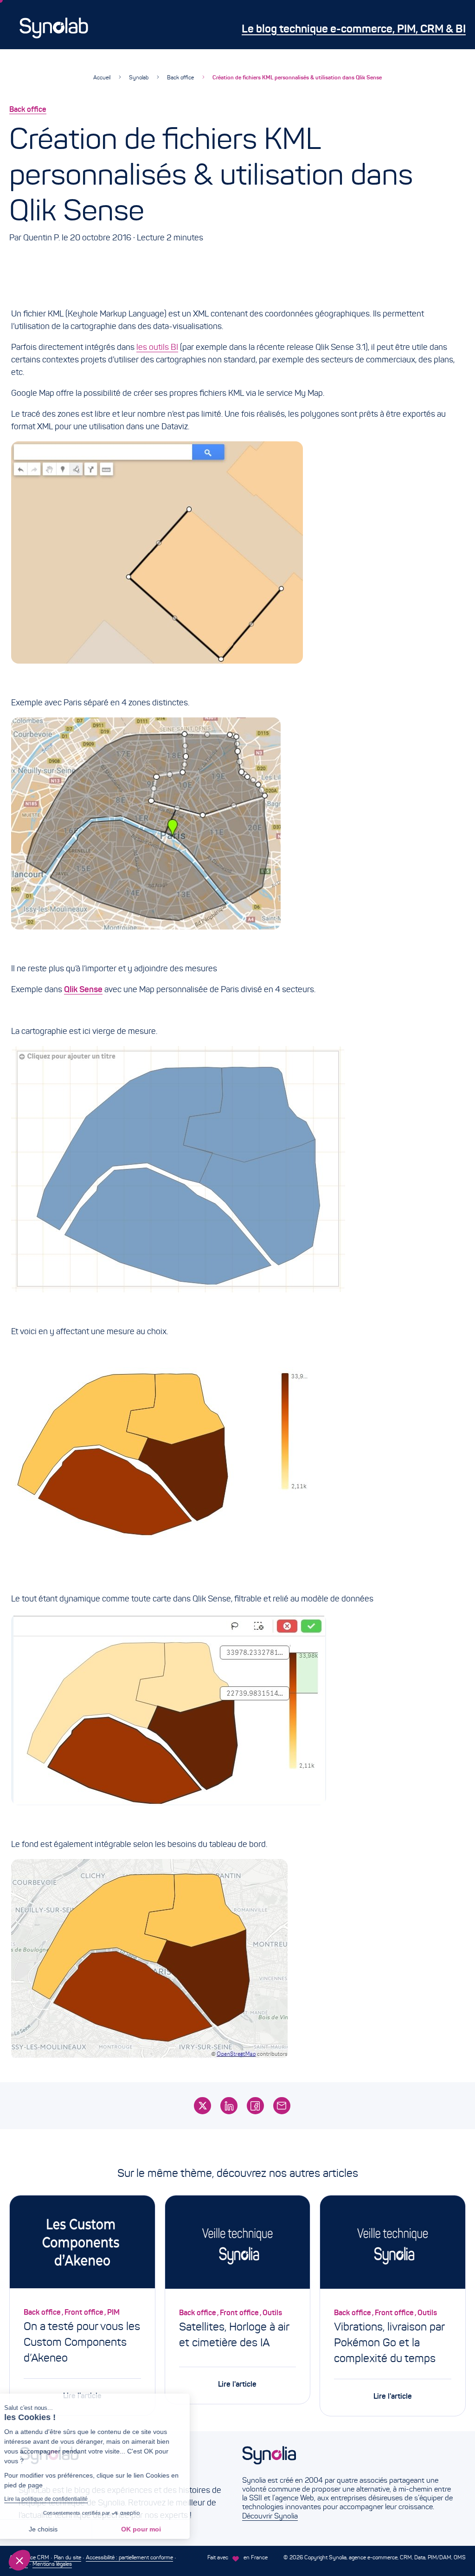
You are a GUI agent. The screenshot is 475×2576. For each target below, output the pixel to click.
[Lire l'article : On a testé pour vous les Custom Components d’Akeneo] (82, 2244)
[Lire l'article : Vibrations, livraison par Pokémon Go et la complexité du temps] (393, 2244)
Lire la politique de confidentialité (60, 2499)
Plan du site (67, 2557)
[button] (19, 2560)
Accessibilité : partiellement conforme (129, 2557)
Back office (180, 77)
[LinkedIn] (229, 2106)
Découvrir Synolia (270, 2516)
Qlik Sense (83, 989)
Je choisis (58, 2529)
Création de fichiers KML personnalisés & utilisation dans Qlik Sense (297, 77)
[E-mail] (282, 2106)
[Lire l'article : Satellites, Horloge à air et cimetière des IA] (238, 2244)
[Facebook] (255, 2106)
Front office (84, 2312)
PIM (113, 2312)
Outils (272, 2312)
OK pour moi (155, 2529)
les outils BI (157, 347)
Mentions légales (52, 2564)
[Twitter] (202, 2106)
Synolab (139, 77)
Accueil (102, 77)
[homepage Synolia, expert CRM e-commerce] (349, 2461)
